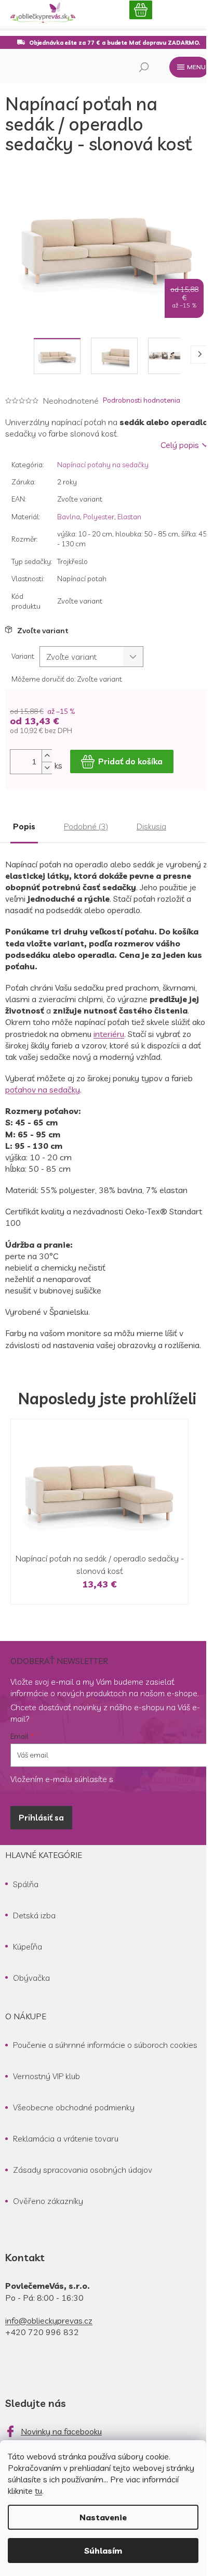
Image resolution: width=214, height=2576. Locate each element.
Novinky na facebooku (61, 2431)
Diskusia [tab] (151, 826)
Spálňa (26, 1884)
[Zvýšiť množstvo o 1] (47, 756)
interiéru (109, 1034)
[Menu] (189, 67)
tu (38, 2491)
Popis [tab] (24, 826)
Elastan (129, 517)
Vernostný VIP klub (46, 2076)
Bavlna (69, 517)
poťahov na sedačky (43, 1090)
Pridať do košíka (130, 761)
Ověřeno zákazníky (48, 2201)
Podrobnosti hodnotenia (142, 400)
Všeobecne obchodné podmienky (74, 2107)
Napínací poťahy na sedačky (103, 465)
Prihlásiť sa (41, 1817)
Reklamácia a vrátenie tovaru (66, 2138)
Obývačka (31, 1978)
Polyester (99, 517)
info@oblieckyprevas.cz (49, 2321)
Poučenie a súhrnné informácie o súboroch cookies (105, 2045)
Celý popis (180, 445)
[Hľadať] (144, 67)
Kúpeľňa (28, 1946)
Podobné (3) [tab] (86, 826)
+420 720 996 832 (42, 2332)
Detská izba (34, 1915)
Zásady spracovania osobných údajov (83, 2170)
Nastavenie (103, 2517)
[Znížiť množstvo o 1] (47, 768)
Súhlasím (103, 2551)
